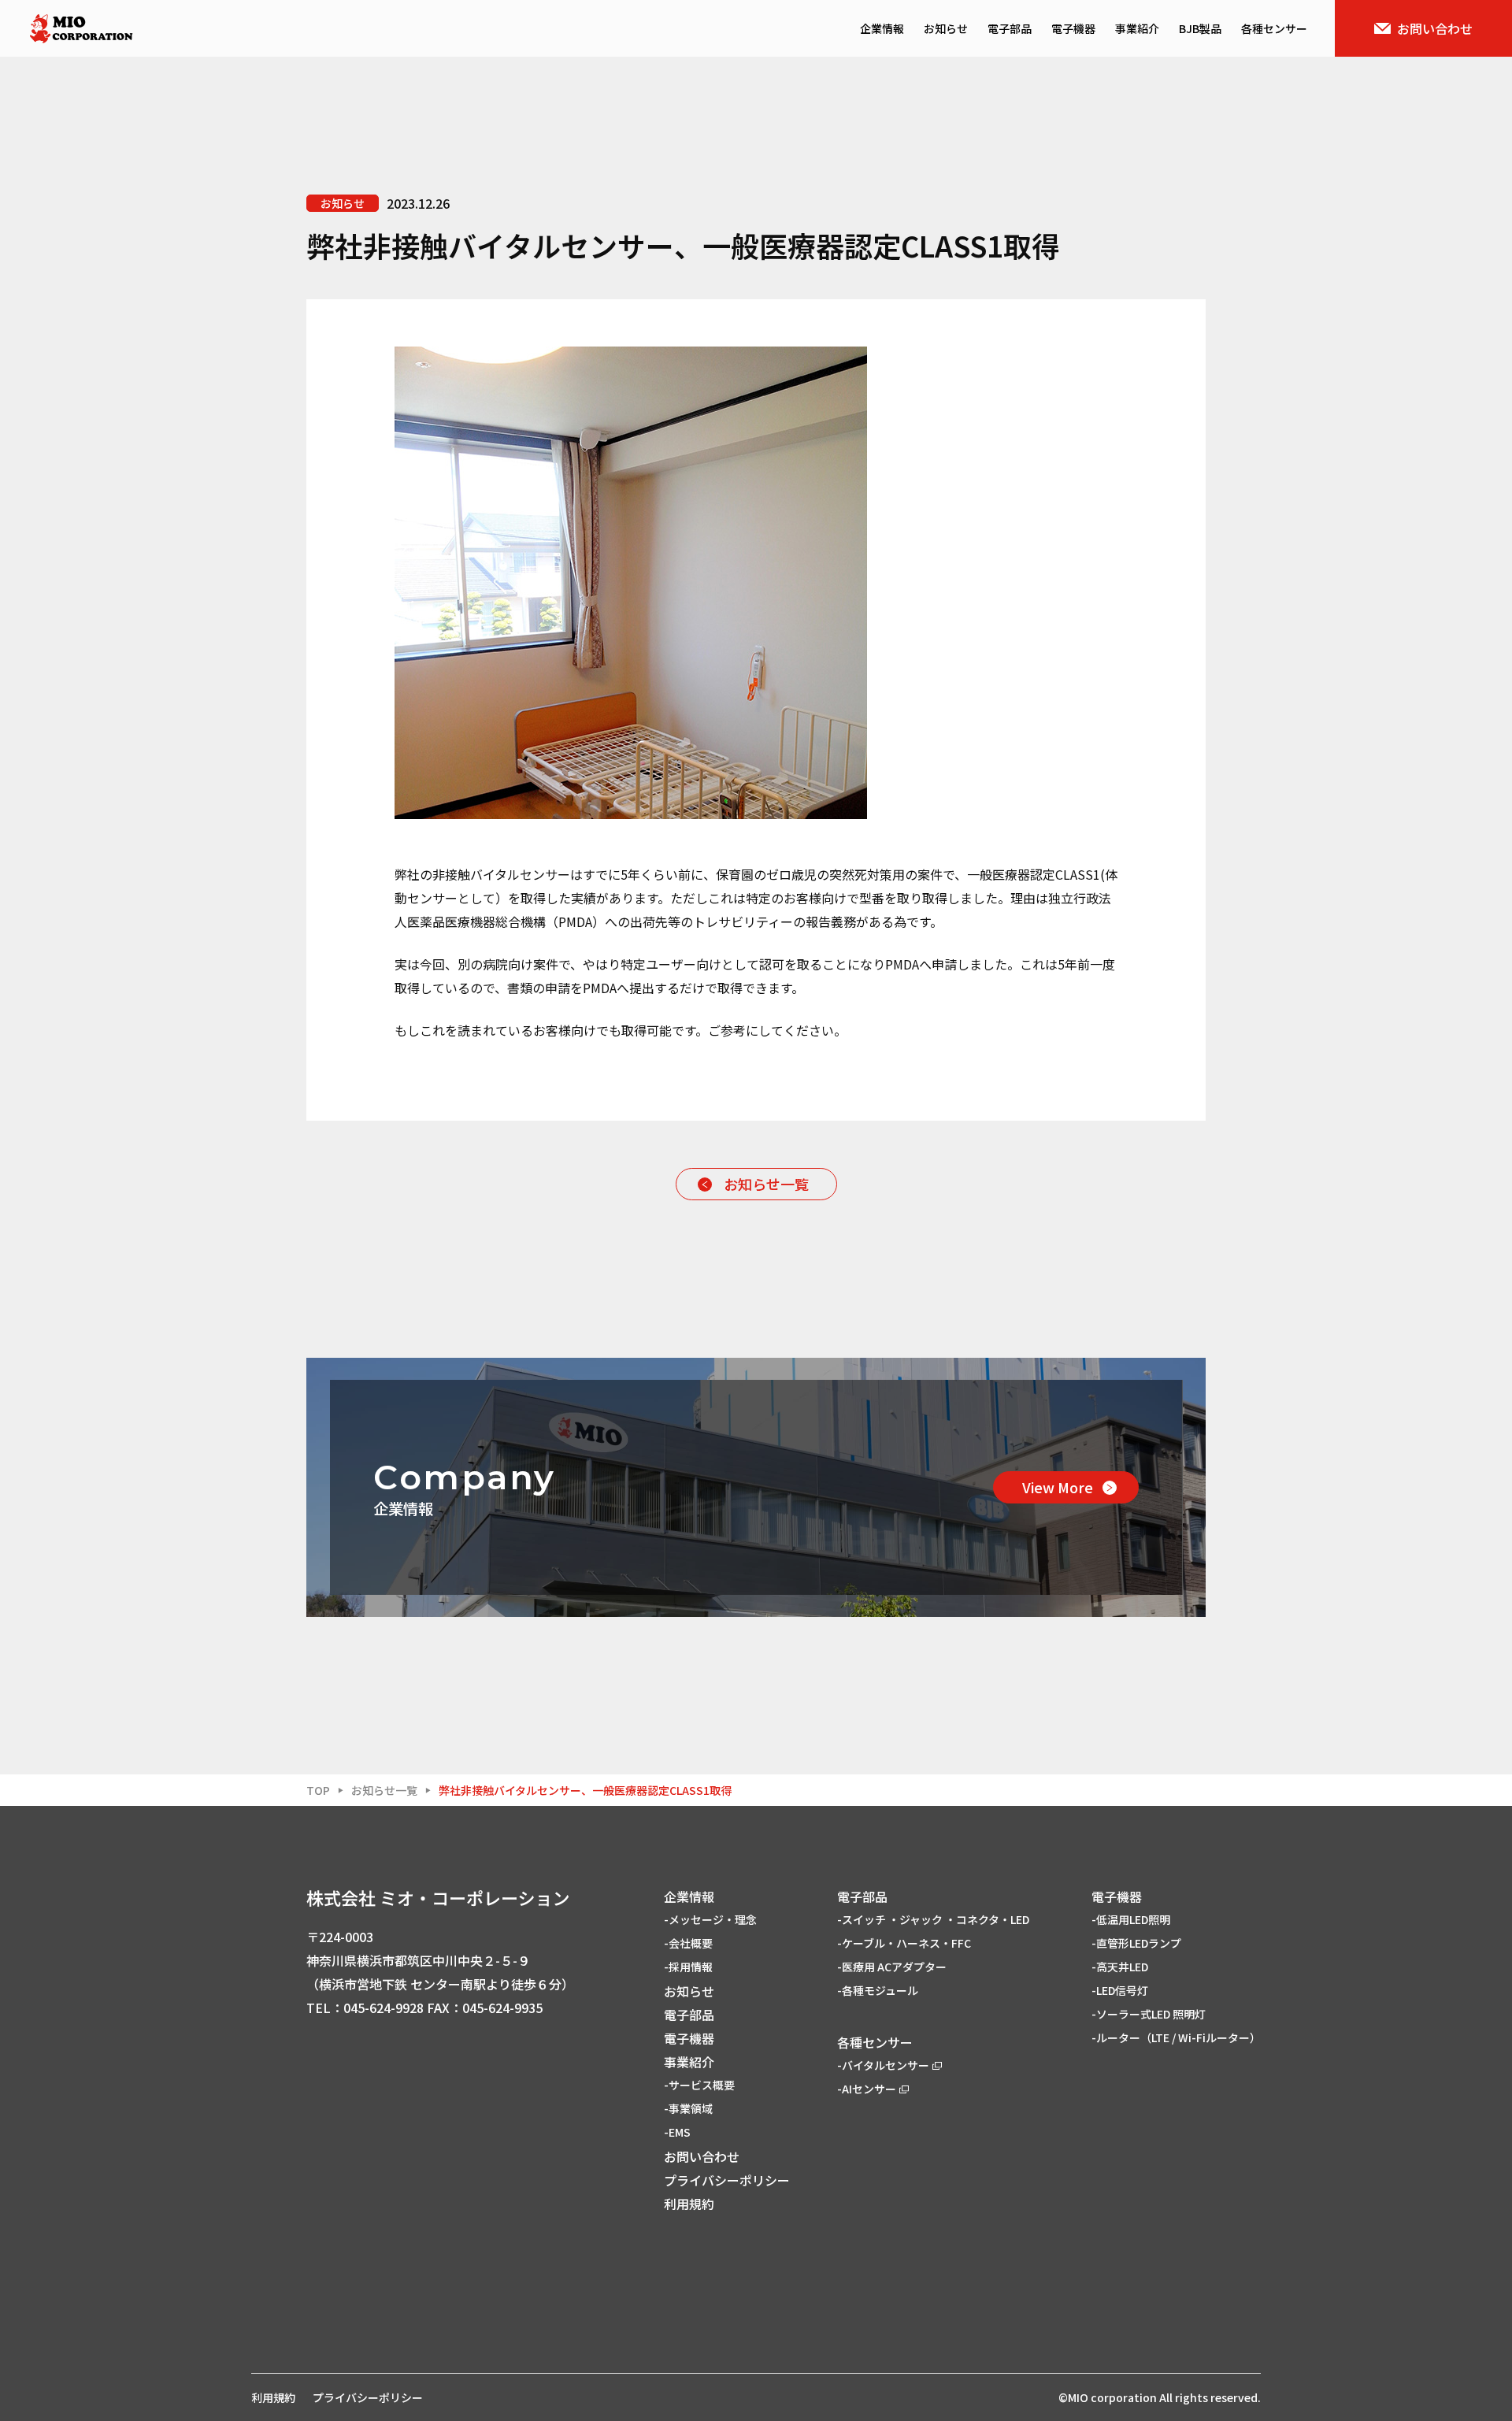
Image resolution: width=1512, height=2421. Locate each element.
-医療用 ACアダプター (892, 1967)
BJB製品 (1200, 28)
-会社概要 (688, 1943)
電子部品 (1010, 28)
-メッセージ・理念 (710, 1919)
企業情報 (882, 28)
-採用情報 (688, 1967)
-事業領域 (688, 2108)
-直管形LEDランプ (1136, 1943)
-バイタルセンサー (883, 2065)
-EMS (677, 2132)
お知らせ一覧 (766, 1184)
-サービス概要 (699, 2085)
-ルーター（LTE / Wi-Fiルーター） (1176, 2037)
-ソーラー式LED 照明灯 (1149, 2014)
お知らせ (946, 28)
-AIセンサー (867, 2089)
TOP (318, 1790)
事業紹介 (1137, 28)
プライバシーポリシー (727, 2180)
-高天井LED (1120, 1967)
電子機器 (1073, 28)
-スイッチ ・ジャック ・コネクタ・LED (933, 1919)
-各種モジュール (878, 1990)
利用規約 (689, 2204)
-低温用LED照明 (1131, 1919)
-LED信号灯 (1120, 1990)
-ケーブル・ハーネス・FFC (904, 1943)
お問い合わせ (1435, 28)
